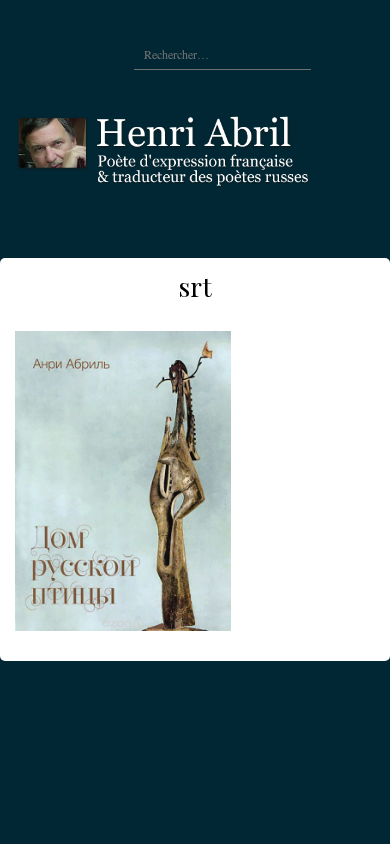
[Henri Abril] (195, 145)
